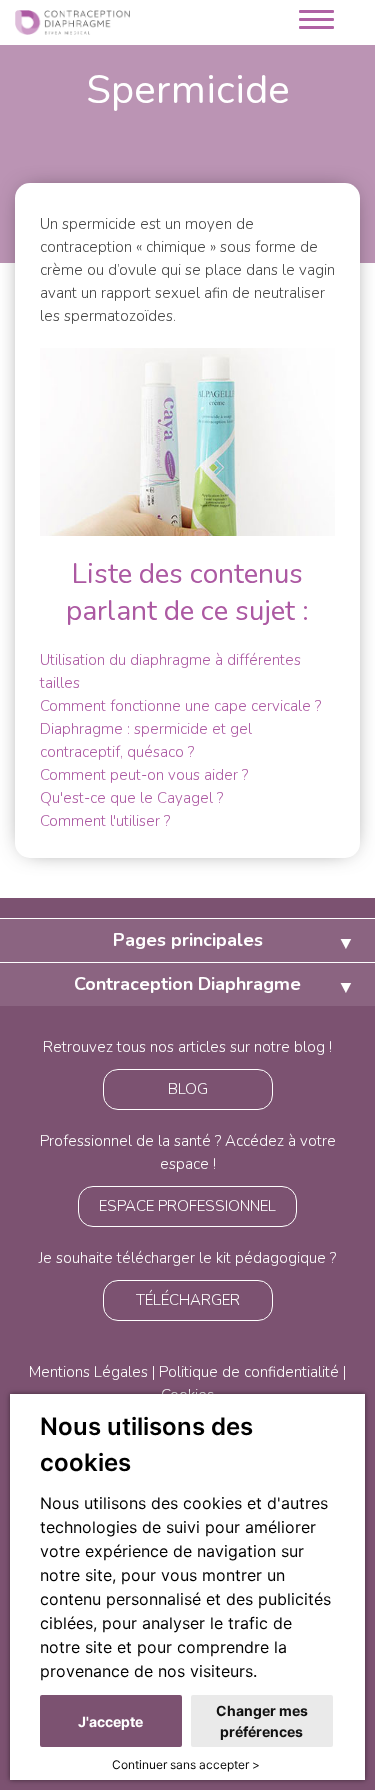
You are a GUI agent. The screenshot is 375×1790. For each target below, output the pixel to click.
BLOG (188, 1089)
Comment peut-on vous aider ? (144, 775)
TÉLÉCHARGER (188, 1300)
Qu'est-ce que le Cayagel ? (131, 798)
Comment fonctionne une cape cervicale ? (180, 706)
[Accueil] (72, 21)
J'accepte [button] (110, 1721)
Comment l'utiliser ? (105, 821)
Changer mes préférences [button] (262, 1721)
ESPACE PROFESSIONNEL (187, 1206)
